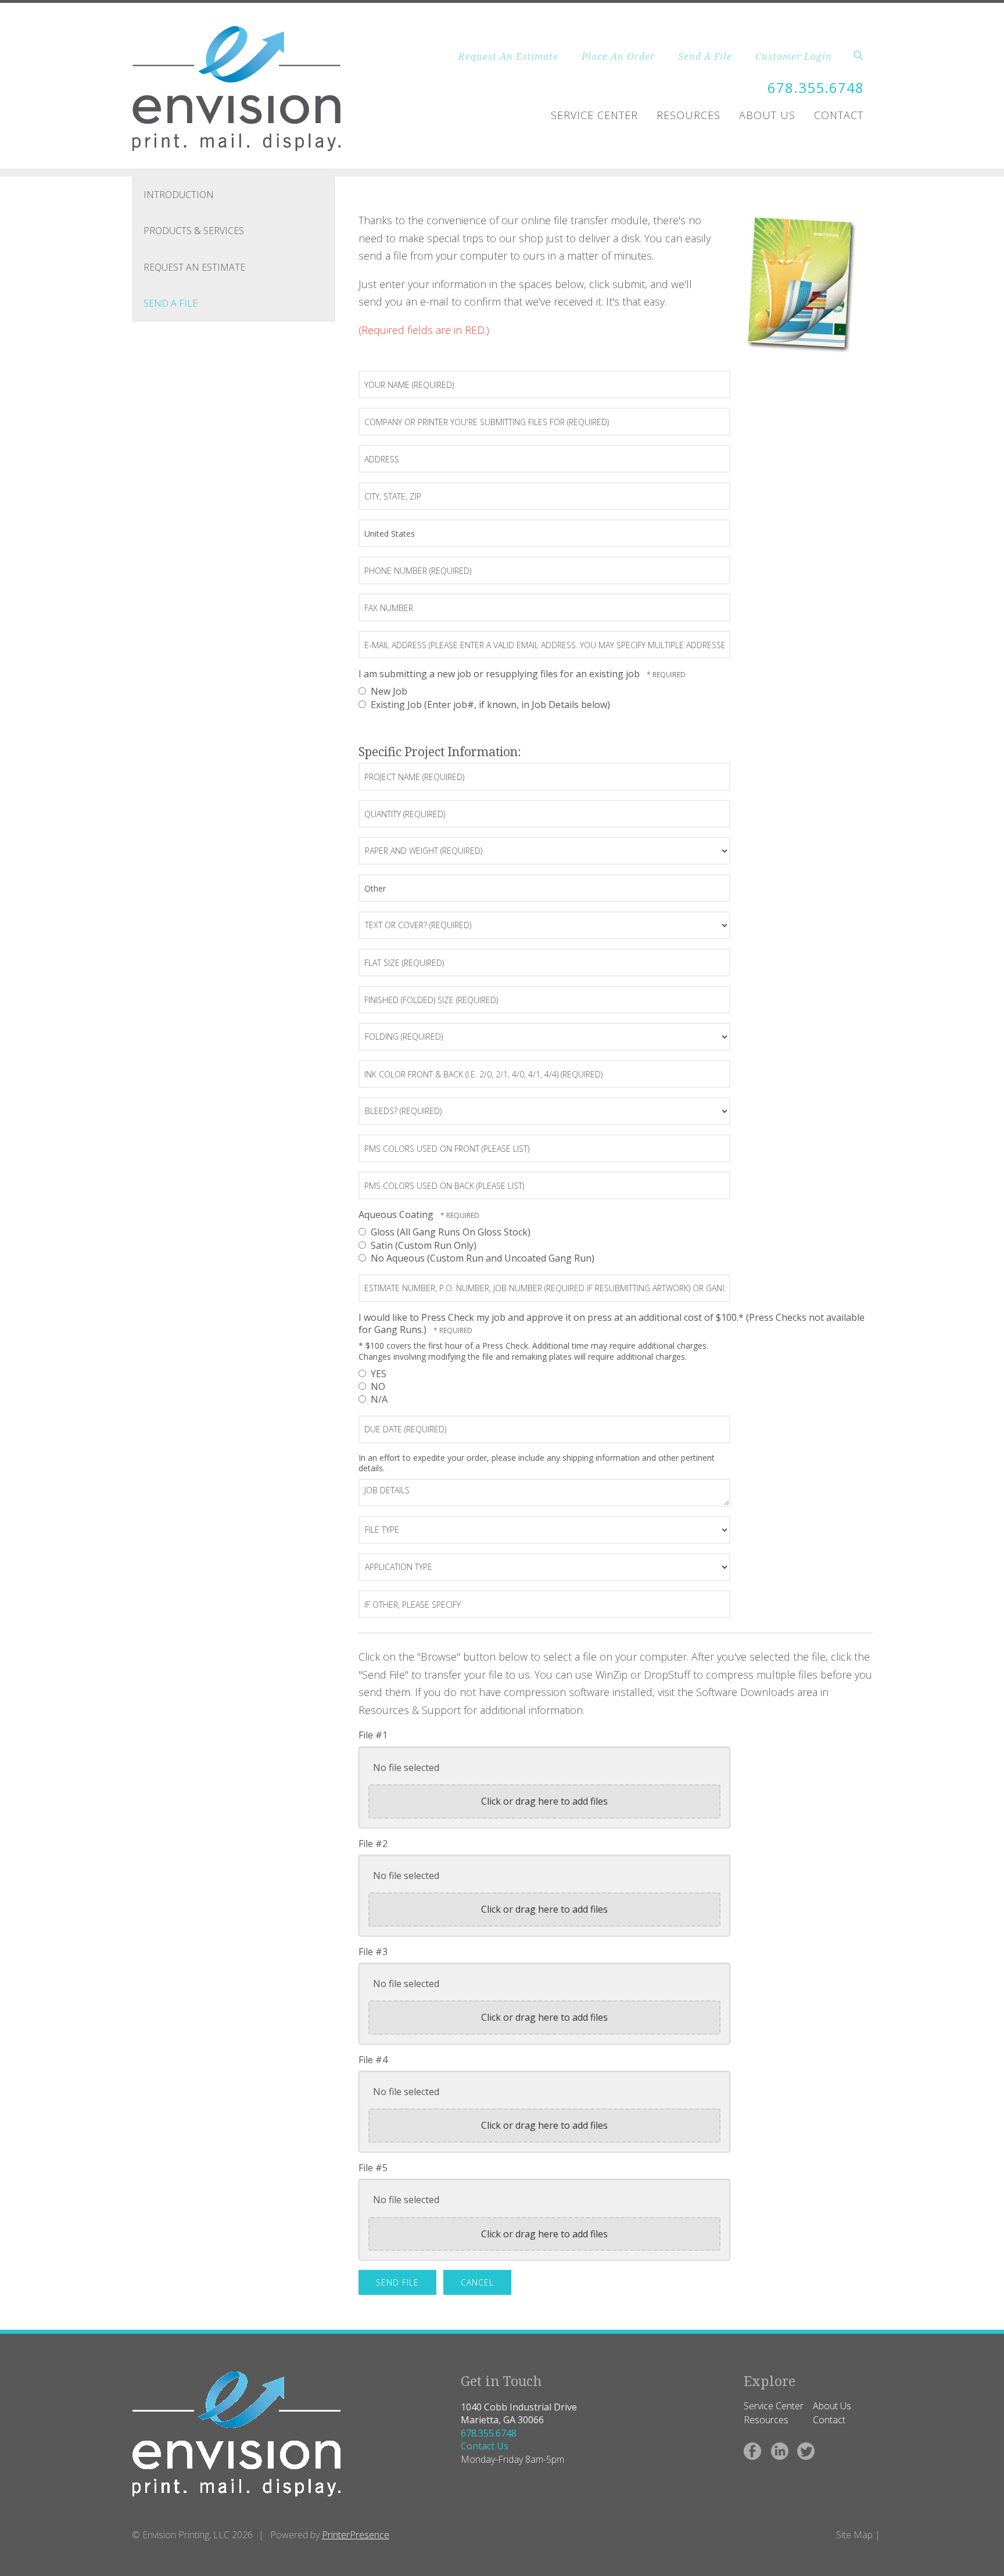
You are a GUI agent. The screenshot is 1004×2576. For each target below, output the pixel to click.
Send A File (705, 56)
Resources (689, 115)
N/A (378, 1399)
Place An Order (618, 56)
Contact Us (485, 2446)
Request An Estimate (508, 56)
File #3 (373, 1952)
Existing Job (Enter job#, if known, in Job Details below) (489, 705)
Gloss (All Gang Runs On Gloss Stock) (449, 1232)
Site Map (854, 2535)
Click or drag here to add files (544, 1801)
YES (377, 1374)
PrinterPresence (356, 2535)
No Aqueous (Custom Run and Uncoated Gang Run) (481, 1258)
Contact (839, 115)
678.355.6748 (816, 87)
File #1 (373, 1735)
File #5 (373, 2168)
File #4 (373, 2060)
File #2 (373, 1844)
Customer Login (794, 56)
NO (377, 1386)
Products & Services (194, 231)
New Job (388, 691)
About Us (767, 115)
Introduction (179, 195)
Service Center (594, 115)
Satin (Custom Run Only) (422, 1245)
